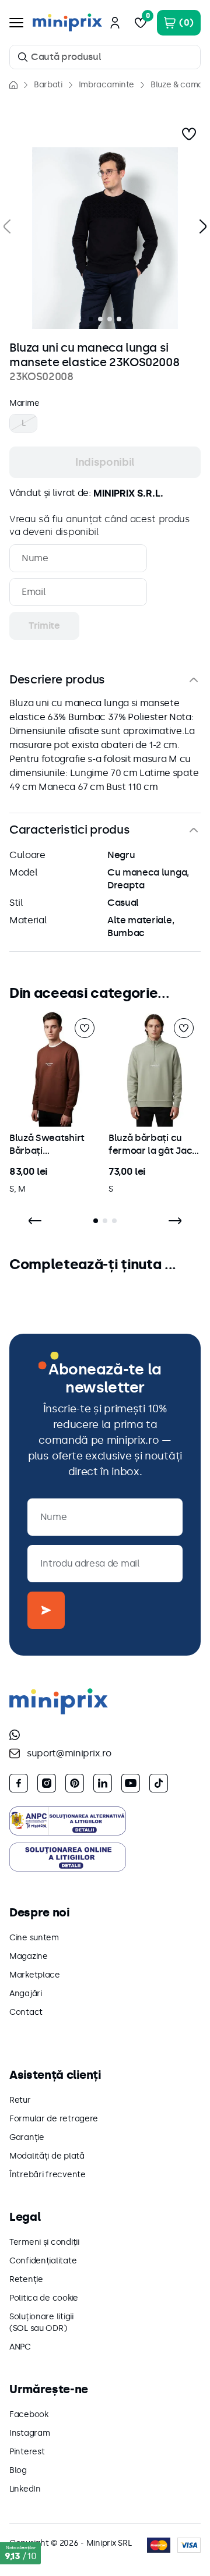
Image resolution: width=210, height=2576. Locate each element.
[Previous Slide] (35, 1221)
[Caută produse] (23, 57)
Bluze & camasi (180, 85)
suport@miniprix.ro (69, 1753)
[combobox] (105, 57)
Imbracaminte (106, 85)
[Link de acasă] (13, 85)
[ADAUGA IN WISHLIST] (189, 134)
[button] (105, 238)
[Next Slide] (175, 1221)
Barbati (48, 85)
